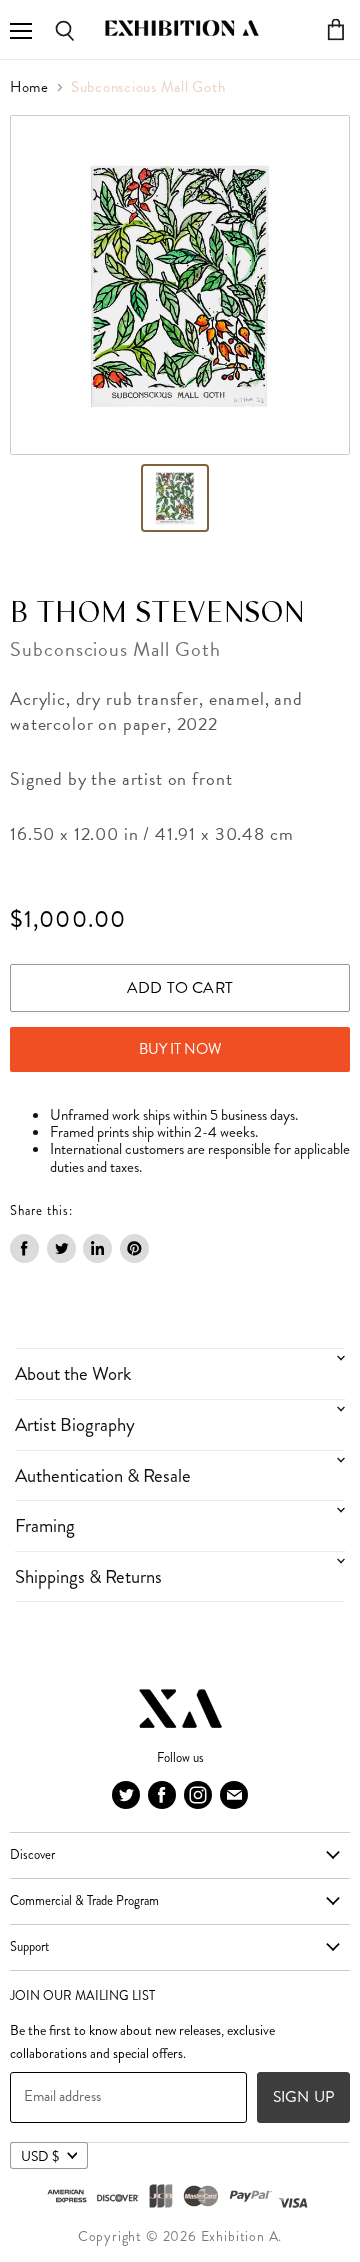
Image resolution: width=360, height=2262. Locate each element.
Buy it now (180, 1049)
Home (29, 87)
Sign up (303, 2096)
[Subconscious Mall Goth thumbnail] (175, 498)
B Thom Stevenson (158, 614)
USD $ (40, 2156)
